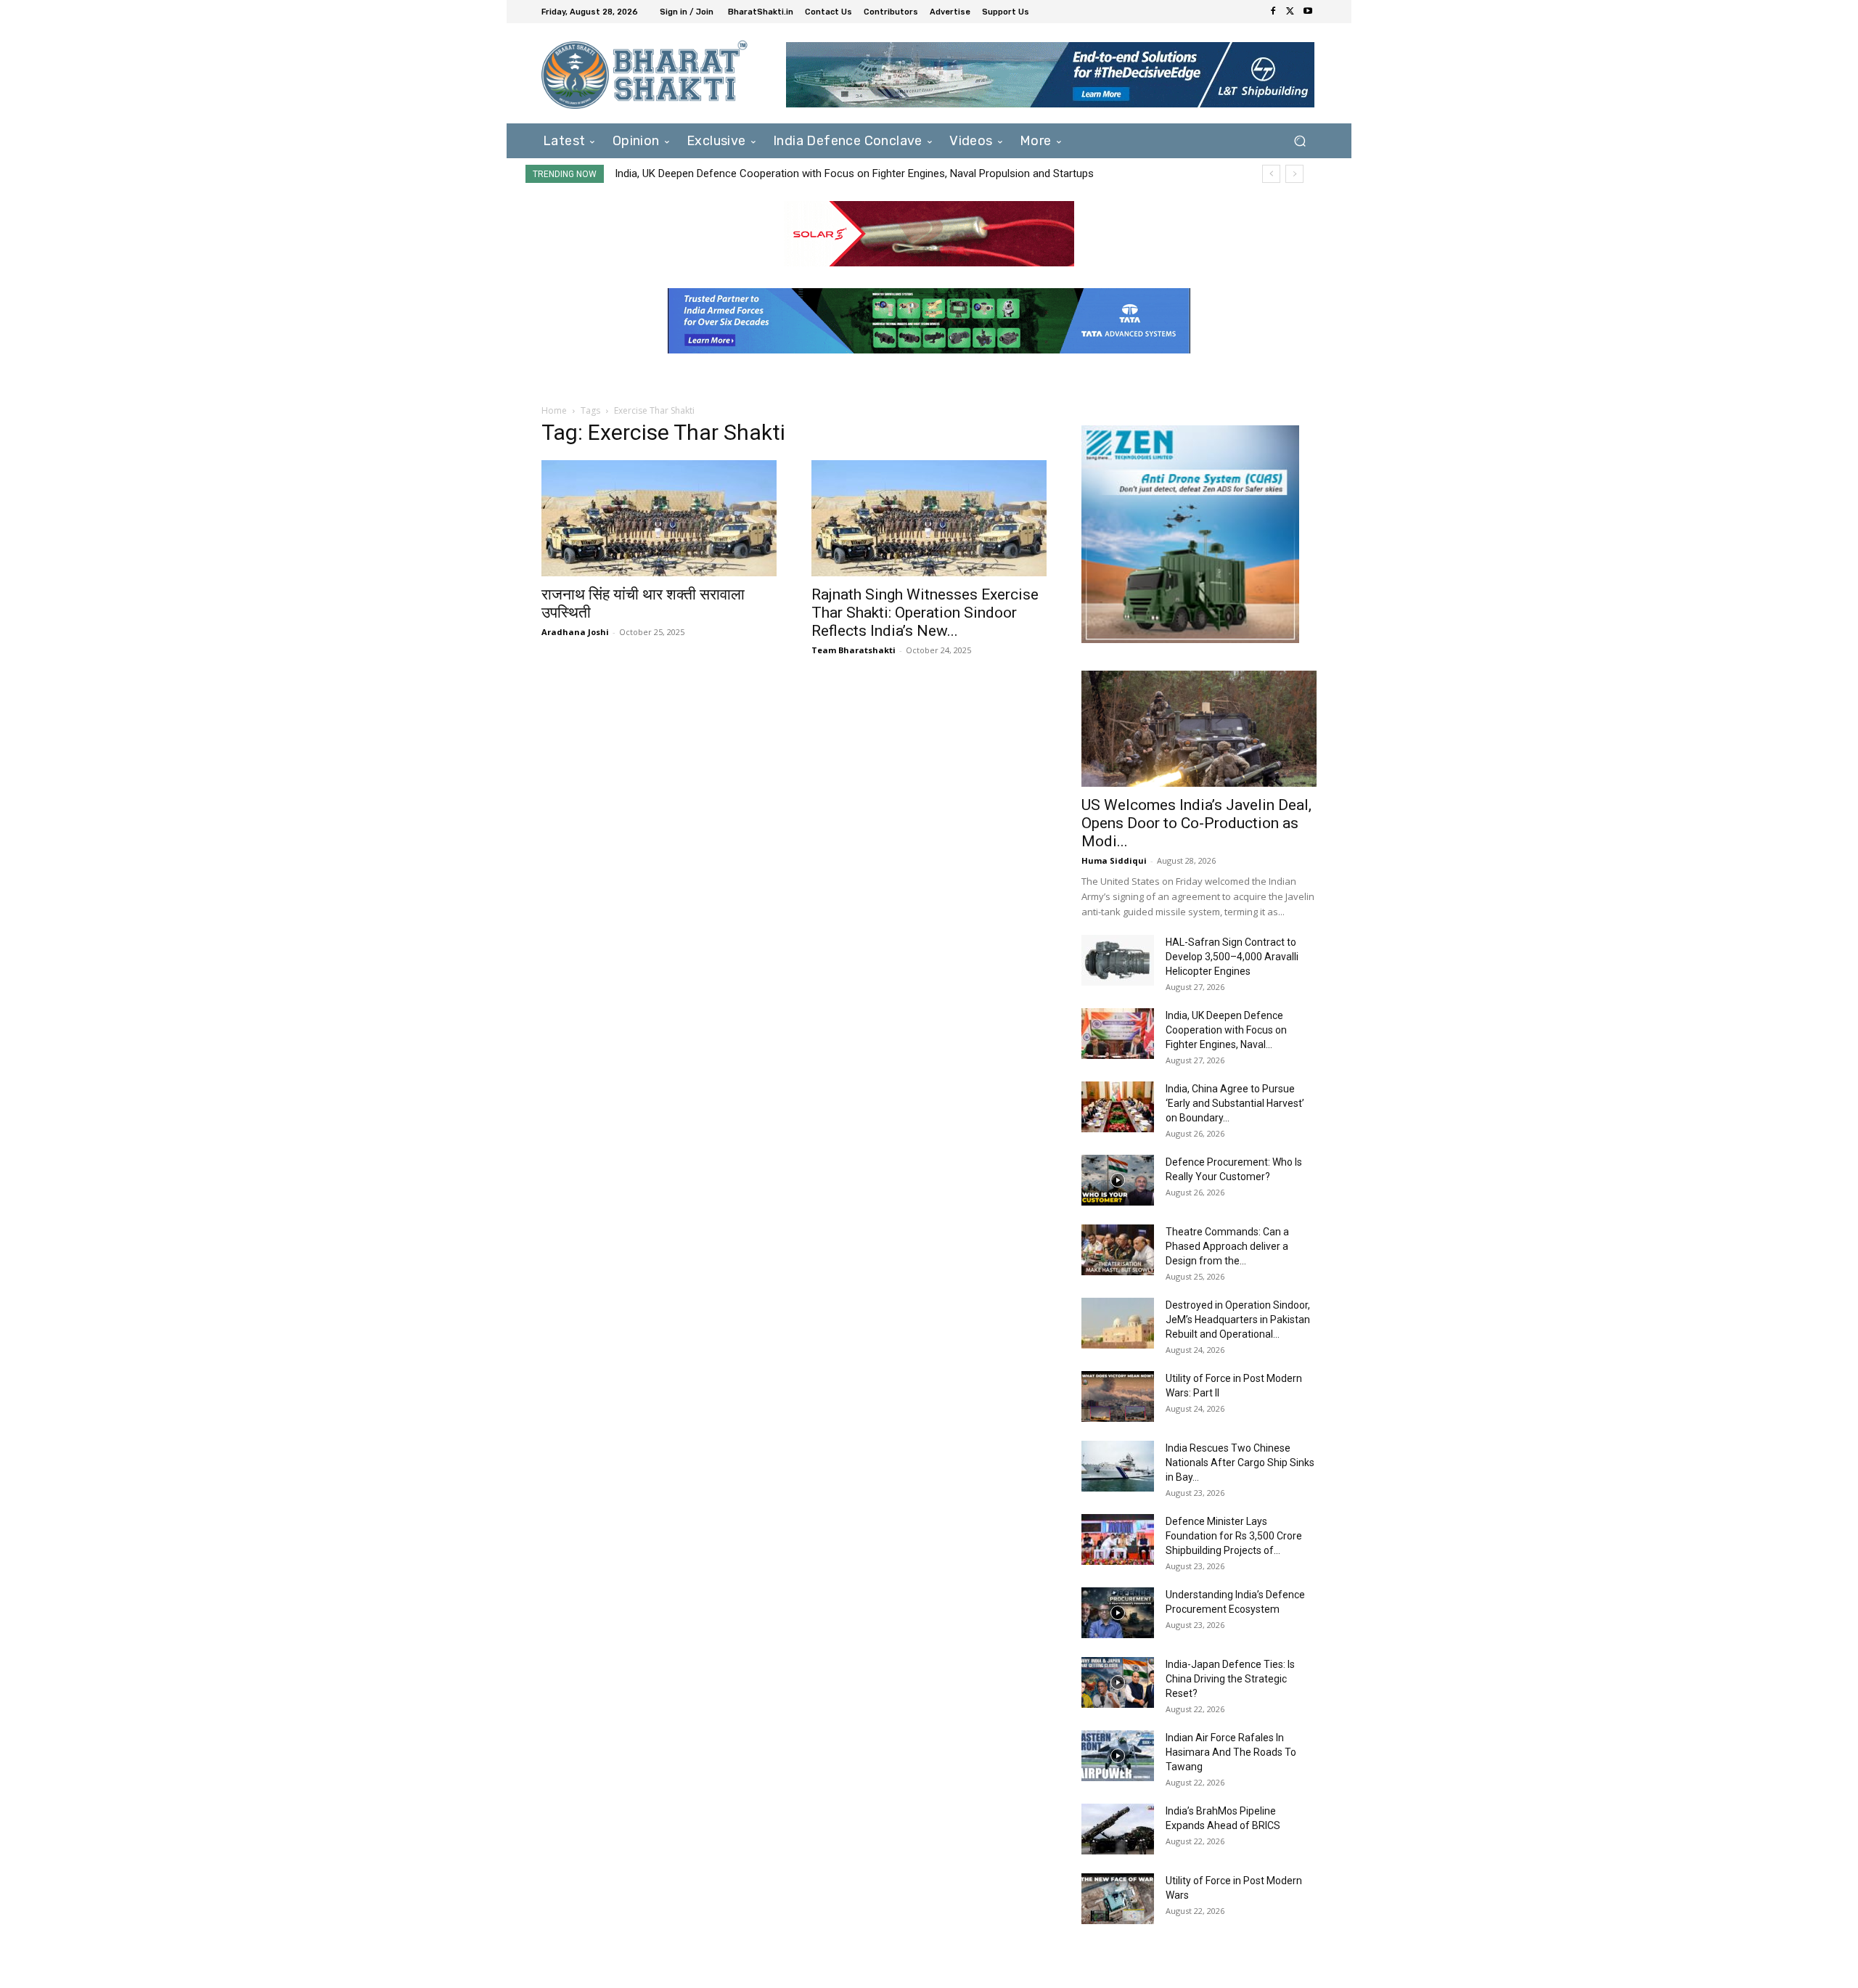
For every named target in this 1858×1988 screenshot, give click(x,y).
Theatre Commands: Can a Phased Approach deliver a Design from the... (1227, 1246)
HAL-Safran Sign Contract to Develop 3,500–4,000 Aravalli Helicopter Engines (1232, 957)
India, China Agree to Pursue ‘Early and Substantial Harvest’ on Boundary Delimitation (816, 173)
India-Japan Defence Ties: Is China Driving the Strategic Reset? (1230, 1679)
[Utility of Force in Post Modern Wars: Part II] (1118, 1396)
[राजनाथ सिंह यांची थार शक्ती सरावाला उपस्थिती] (659, 518)
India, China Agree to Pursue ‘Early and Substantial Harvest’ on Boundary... (1235, 1103)
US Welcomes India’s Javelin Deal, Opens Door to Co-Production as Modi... (1196, 823)
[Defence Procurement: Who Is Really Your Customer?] (1118, 1180)
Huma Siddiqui (1114, 860)
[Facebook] (1273, 12)
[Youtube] (1308, 12)
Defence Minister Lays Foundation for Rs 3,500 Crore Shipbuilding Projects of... (1234, 1536)
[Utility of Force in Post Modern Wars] (1118, 1899)
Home (554, 410)
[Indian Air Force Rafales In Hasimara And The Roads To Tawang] (1118, 1756)
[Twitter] (1290, 12)
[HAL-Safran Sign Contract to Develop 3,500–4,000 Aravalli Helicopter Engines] (1118, 960)
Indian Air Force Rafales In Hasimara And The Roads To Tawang (1231, 1752)
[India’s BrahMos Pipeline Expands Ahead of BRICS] (1118, 1829)
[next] (1294, 174)
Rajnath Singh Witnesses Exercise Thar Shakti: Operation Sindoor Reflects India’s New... (925, 613)
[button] (1300, 140)
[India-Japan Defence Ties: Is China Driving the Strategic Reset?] (1118, 1682)
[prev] (1271, 174)
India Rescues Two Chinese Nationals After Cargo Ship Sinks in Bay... (1240, 1463)
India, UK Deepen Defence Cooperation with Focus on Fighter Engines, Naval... (1226, 1030)
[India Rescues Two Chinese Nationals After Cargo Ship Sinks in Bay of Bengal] (1118, 1466)
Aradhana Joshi (575, 632)
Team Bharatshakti (854, 650)
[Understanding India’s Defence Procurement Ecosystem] (1118, 1613)
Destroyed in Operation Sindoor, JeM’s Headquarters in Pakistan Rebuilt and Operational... (1238, 1320)
